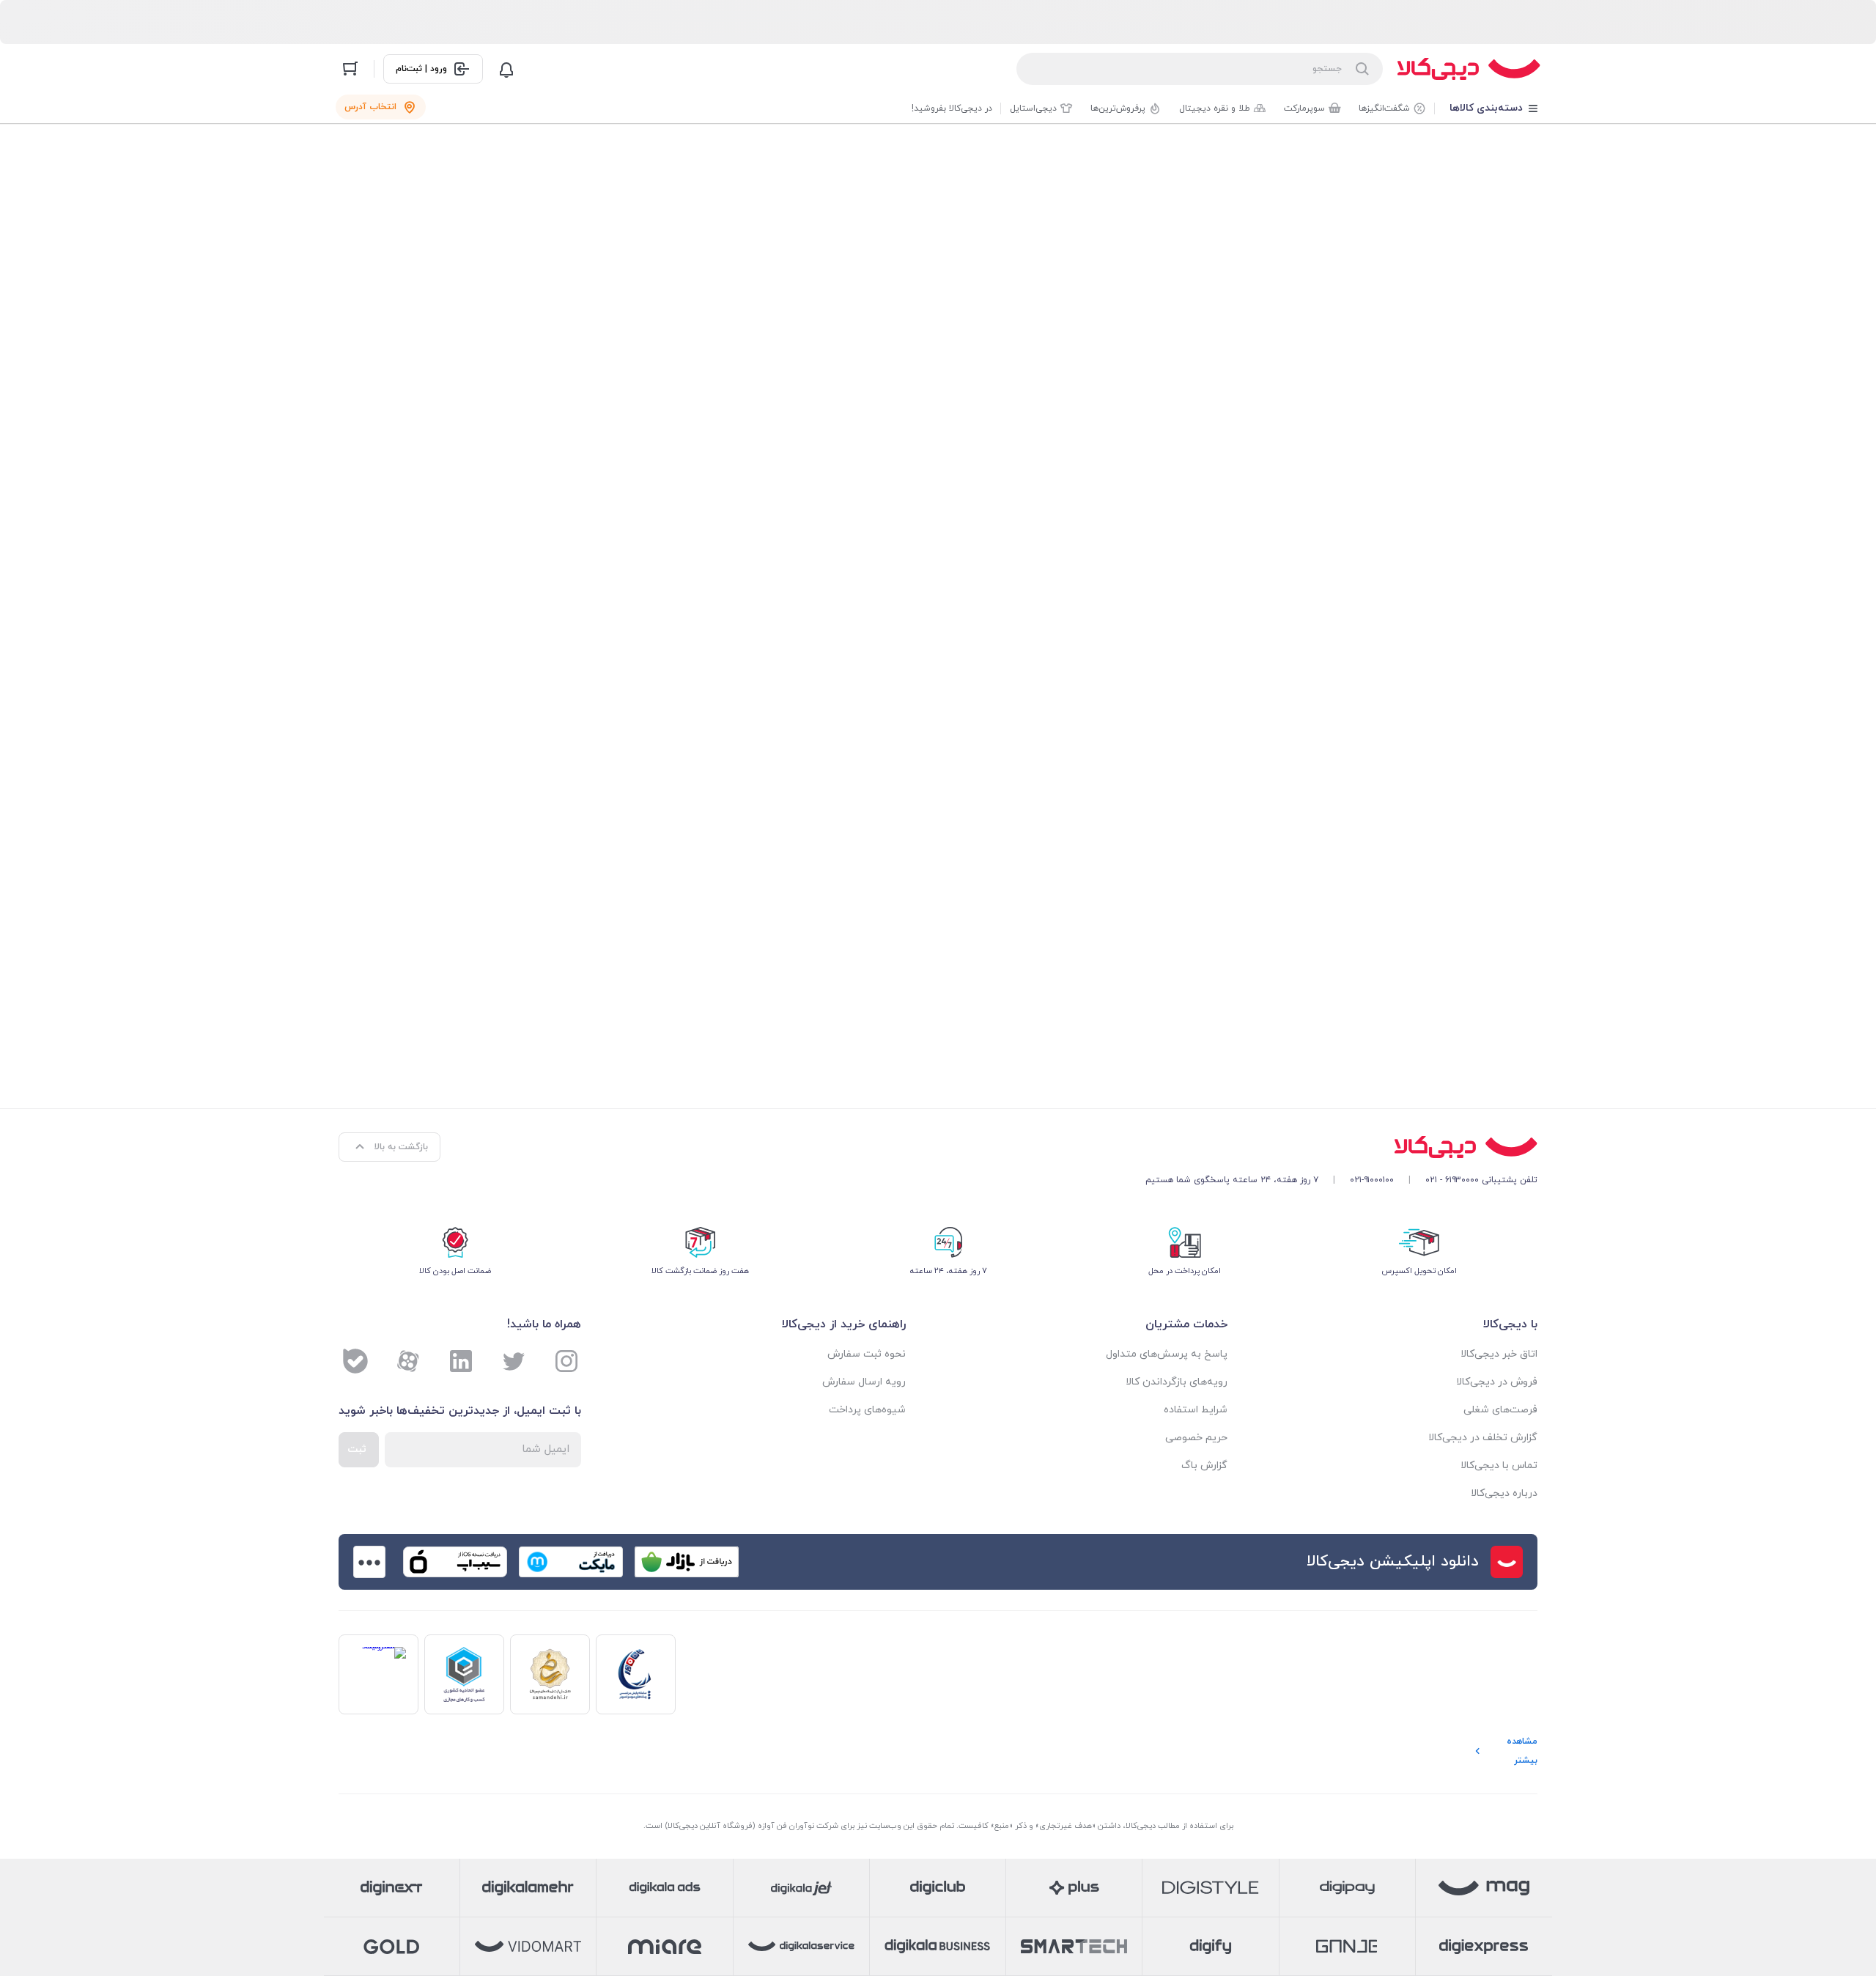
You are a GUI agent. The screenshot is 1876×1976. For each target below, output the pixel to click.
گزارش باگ (1204, 1466)
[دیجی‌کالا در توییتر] (514, 1361)
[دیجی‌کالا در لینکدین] (461, 1361)
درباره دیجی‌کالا (1504, 1493)
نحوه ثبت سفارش (867, 1354)
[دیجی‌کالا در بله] (355, 1361)
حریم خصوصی (1196, 1438)
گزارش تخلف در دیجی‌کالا (1483, 1438)
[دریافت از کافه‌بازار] (687, 1562)
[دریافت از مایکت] (571, 1562)
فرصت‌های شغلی (1500, 1410)
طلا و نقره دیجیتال (1215, 108)
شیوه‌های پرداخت (867, 1410)
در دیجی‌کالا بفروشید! (952, 108)
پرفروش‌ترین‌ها (1118, 108)
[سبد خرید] (350, 69)
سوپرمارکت (1304, 108)
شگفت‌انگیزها (1384, 108)
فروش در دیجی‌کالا (1497, 1382)
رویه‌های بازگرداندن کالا (1177, 1382)
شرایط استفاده (1196, 1410)
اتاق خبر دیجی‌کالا (1499, 1354)
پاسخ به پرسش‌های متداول (1167, 1354)
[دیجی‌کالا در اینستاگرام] (566, 1361)
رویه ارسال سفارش (864, 1382)
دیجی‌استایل (1033, 108)
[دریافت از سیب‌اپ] (455, 1562)
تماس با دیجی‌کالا (1499, 1466)
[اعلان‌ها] (506, 69)
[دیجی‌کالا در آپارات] (408, 1361)
